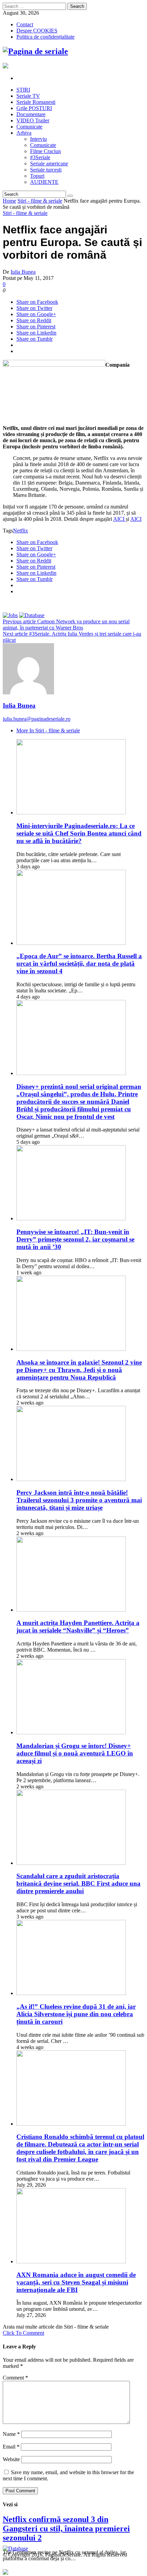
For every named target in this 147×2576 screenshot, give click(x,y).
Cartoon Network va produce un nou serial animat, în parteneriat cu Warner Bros (66, 625)
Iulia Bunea (23, 272)
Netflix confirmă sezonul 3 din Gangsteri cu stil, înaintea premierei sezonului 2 (66, 2528)
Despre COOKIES (37, 31)
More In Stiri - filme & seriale (48, 730)
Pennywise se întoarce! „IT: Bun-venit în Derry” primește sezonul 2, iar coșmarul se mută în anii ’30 (75, 1239)
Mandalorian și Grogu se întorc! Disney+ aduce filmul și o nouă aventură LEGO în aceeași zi (75, 1753)
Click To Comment (23, 2333)
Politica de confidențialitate (45, 37)
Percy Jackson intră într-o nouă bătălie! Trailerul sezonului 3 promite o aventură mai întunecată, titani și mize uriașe (79, 1500)
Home (9, 201)
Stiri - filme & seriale (40, 201)
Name (11, 2434)
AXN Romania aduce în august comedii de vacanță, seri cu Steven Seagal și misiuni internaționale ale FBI (76, 2282)
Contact (25, 24)
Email (11, 2447)
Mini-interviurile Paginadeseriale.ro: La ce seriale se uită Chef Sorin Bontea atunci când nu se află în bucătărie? (79, 833)
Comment (15, 2378)
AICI (119, 519)
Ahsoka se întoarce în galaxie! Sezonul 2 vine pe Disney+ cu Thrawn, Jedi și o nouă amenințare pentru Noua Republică (79, 1370)
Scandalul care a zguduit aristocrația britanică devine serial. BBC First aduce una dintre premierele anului (78, 1883)
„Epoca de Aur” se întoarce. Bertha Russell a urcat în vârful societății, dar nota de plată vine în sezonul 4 (79, 964)
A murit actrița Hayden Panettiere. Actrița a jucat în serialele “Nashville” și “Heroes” (78, 1626)
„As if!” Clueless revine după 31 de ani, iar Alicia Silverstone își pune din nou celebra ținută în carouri (76, 2014)
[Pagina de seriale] (35, 51)
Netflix (21, 531)
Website (11, 2459)
